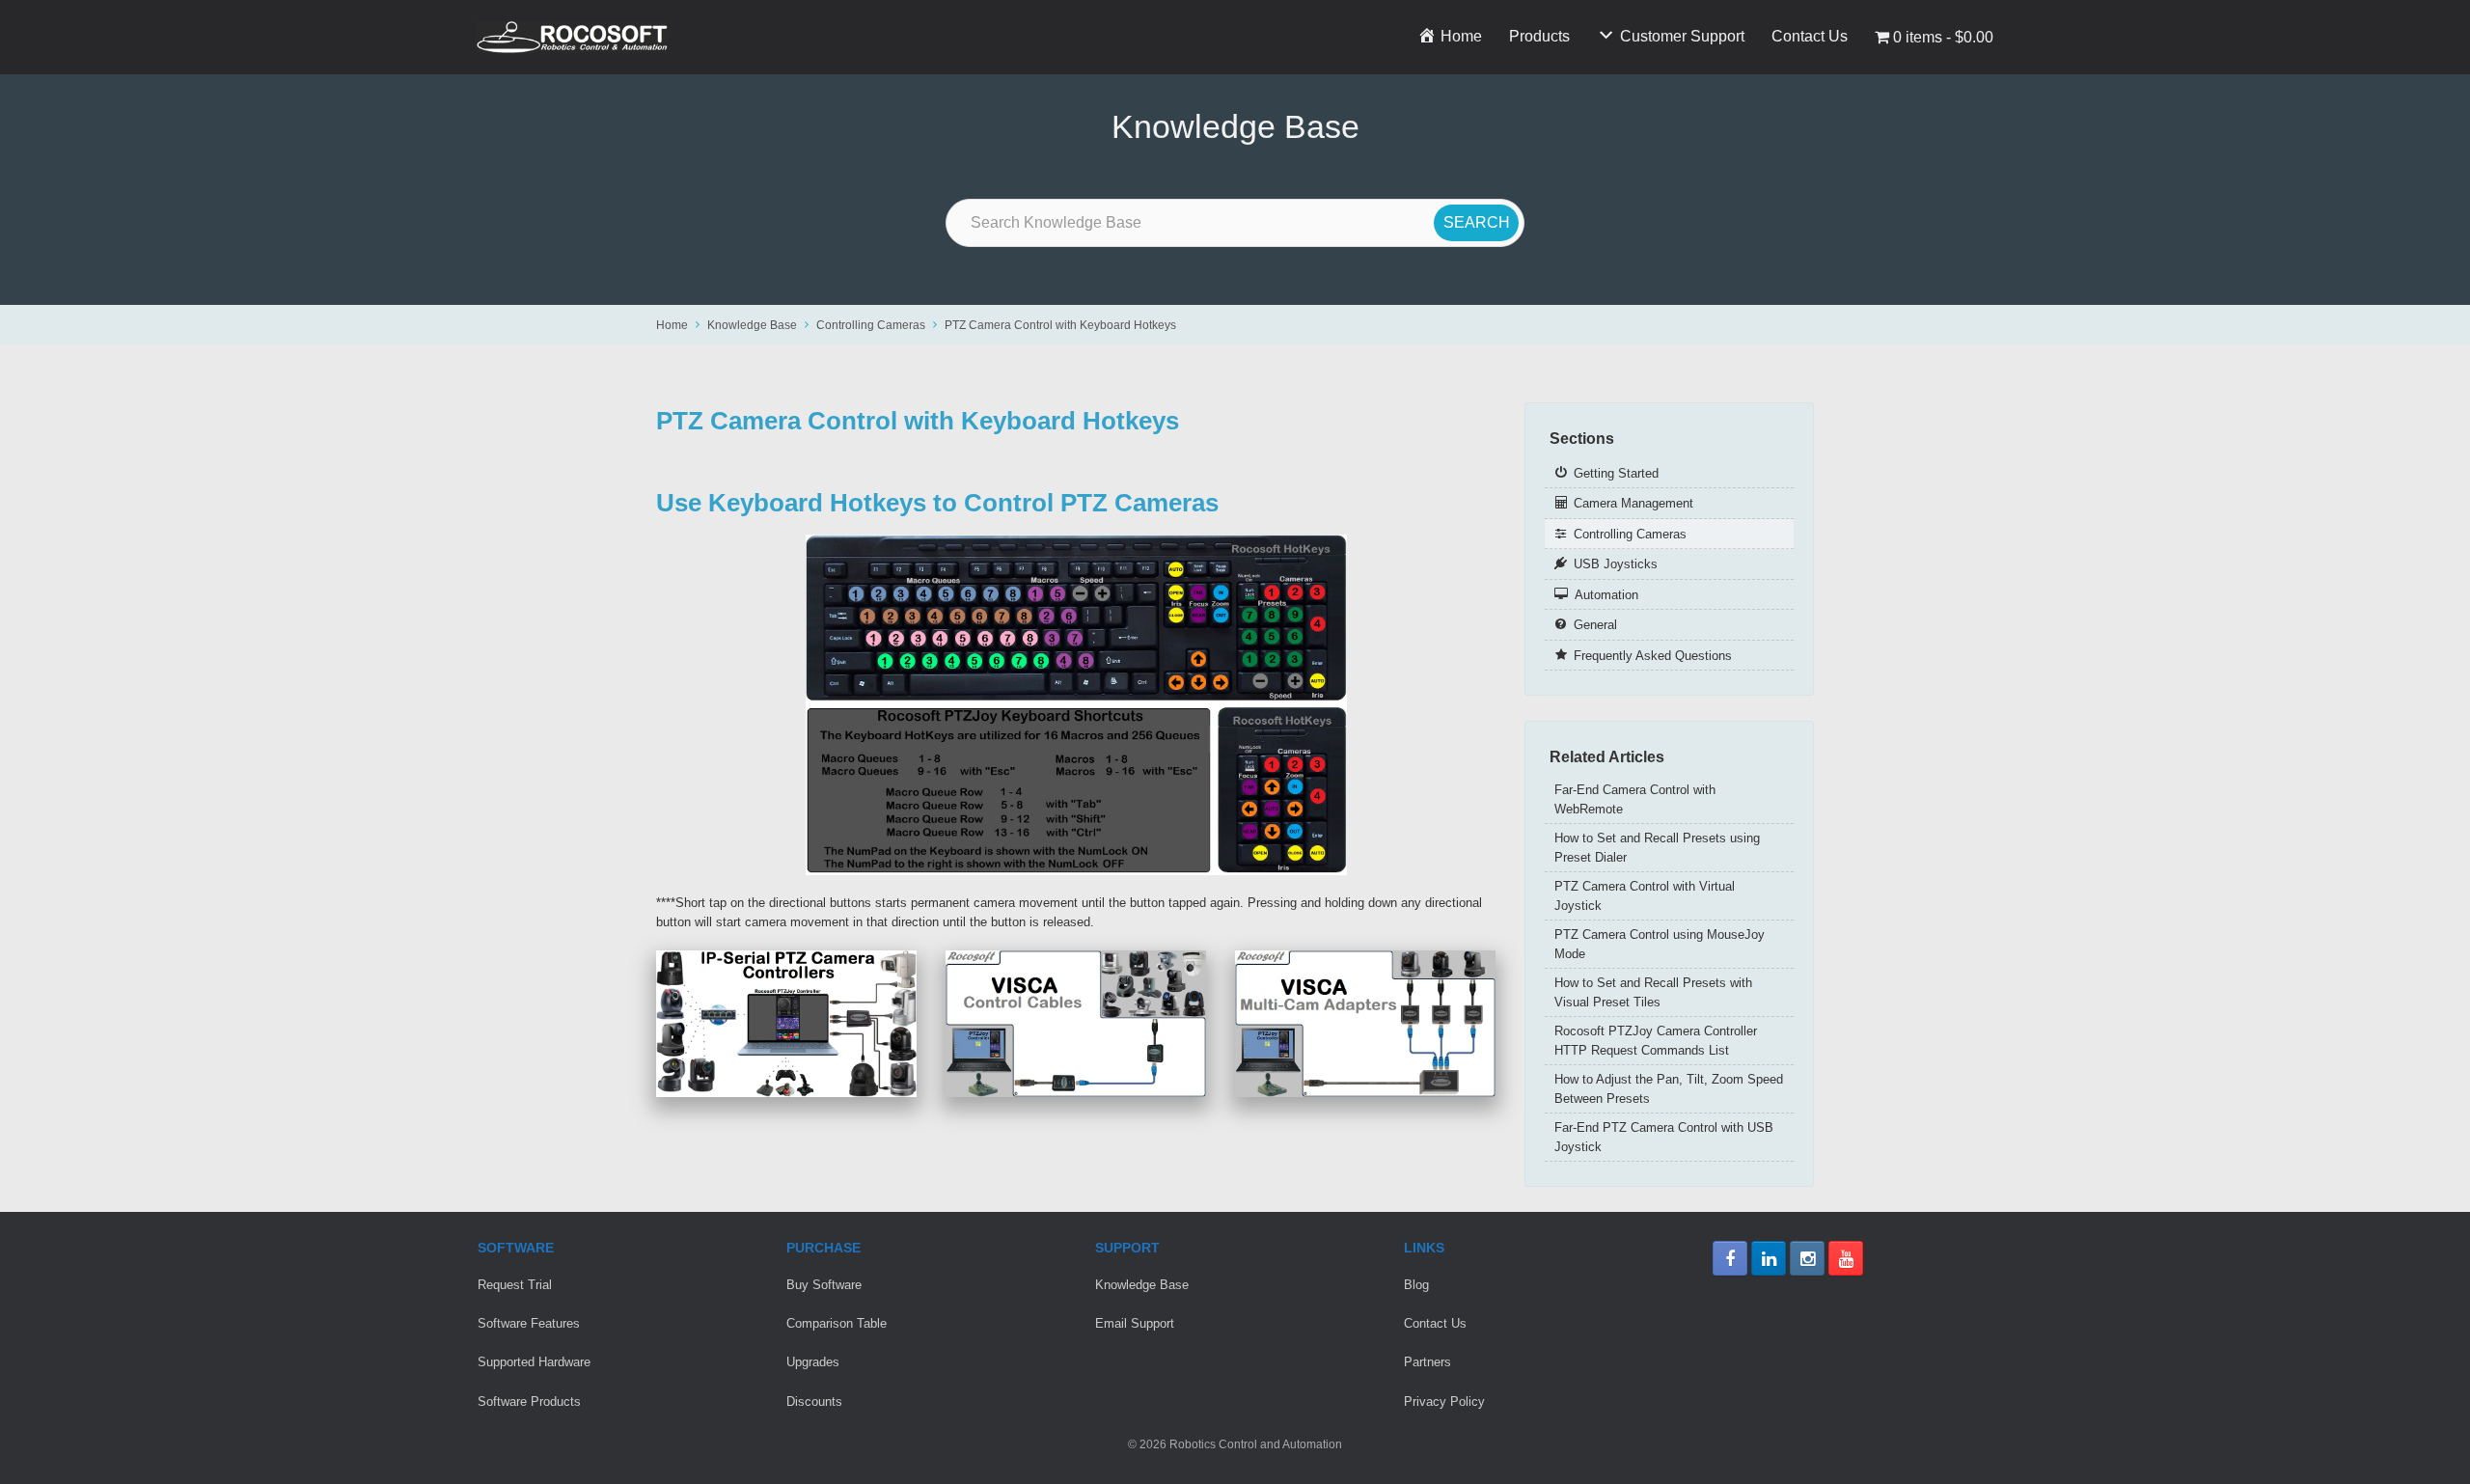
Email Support (1135, 1323)
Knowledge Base (752, 325)
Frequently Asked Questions (1653, 656)
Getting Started (1616, 473)
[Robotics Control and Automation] (572, 37)
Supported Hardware (534, 1362)
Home (672, 325)
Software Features (529, 1323)
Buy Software (824, 1285)
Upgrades (813, 1362)
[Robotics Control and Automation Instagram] (1807, 1258)
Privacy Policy (1444, 1402)
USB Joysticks (1616, 564)
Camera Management (1633, 503)
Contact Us (1810, 36)
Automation (1606, 595)
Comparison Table (837, 1323)
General (1595, 625)
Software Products (529, 1402)
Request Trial (515, 1285)
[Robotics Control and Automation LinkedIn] (1769, 1258)
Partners (1427, 1362)
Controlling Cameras (871, 325)
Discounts (814, 1402)
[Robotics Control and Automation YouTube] (1846, 1258)
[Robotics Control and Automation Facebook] (1730, 1258)
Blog (1416, 1285)
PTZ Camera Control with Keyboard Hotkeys (1060, 325)
